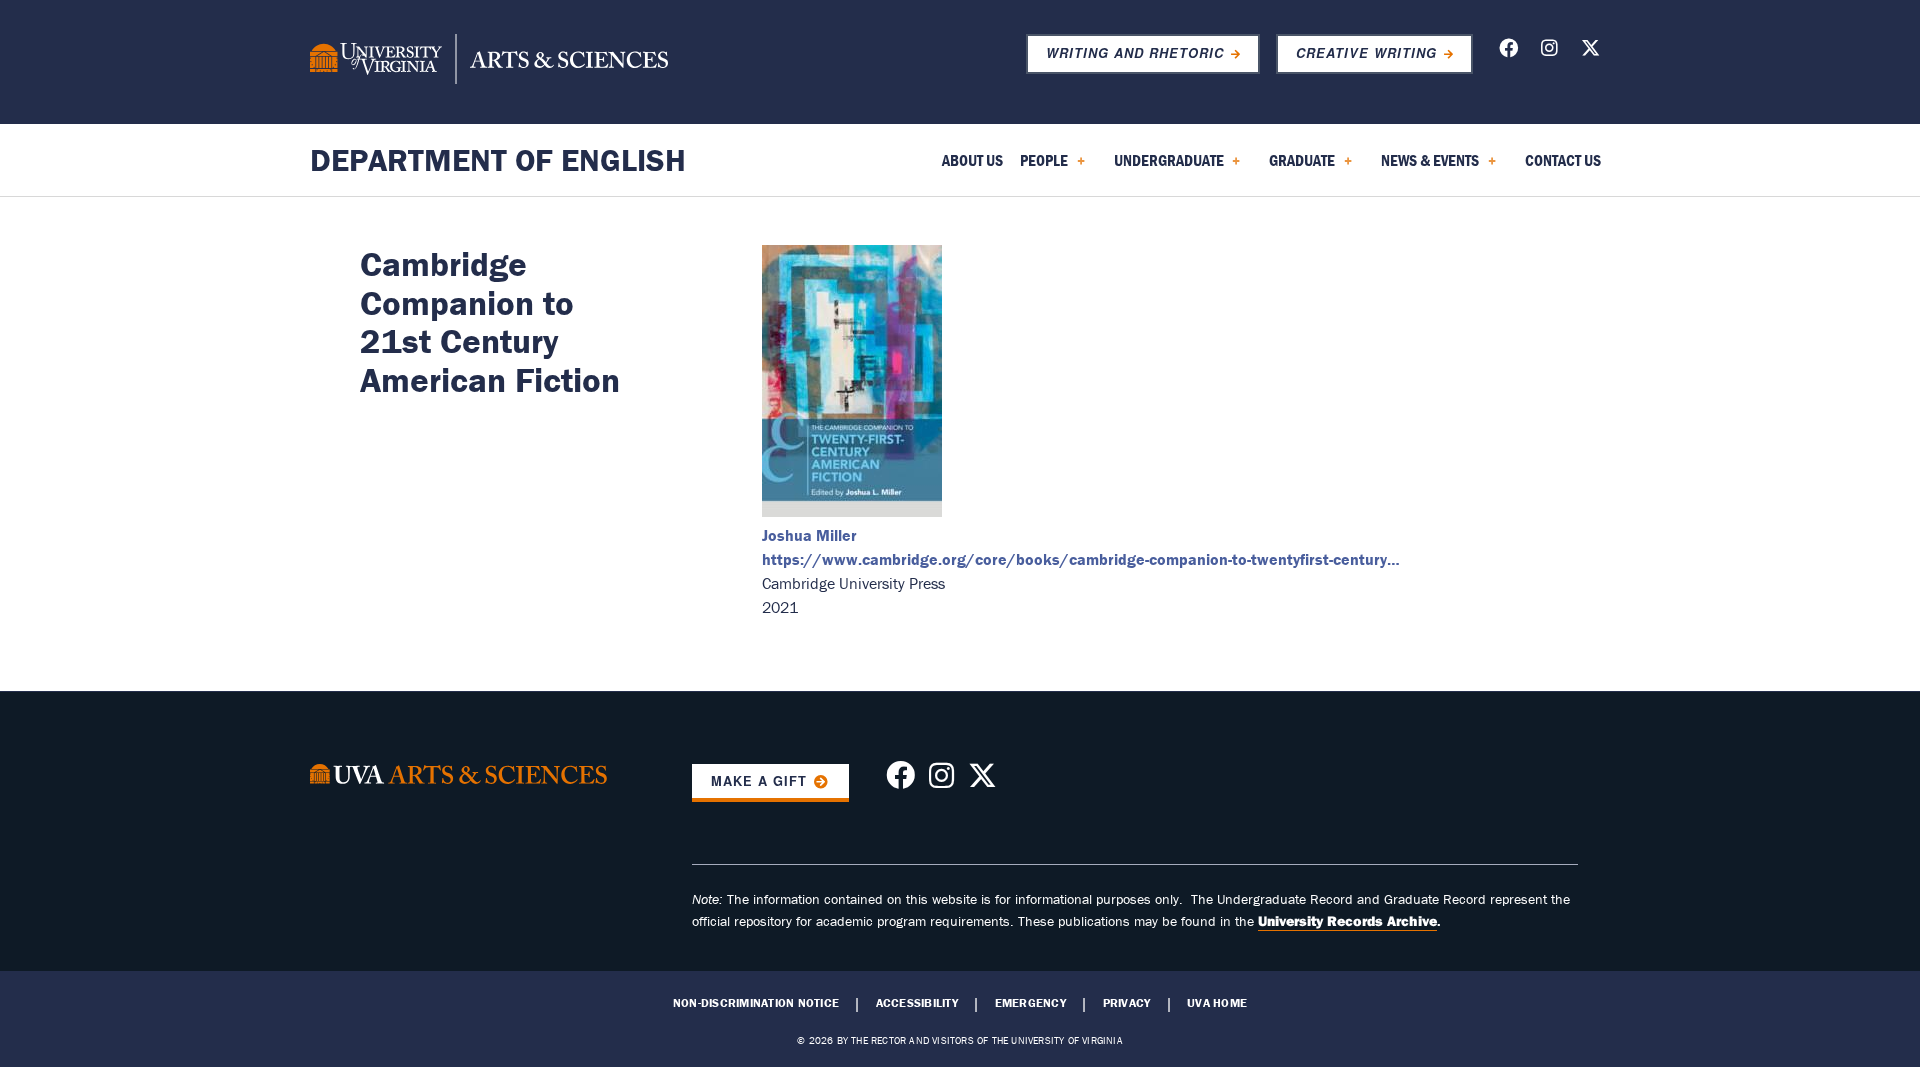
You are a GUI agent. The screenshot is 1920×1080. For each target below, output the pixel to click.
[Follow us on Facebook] (1508, 51)
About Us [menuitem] (972, 160)
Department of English (498, 159)
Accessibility (917, 1003)
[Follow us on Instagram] (1549, 51)
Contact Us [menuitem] (1563, 160)
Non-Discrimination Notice (756, 1003)
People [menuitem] (1040, 167)
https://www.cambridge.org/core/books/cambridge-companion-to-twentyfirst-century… (1081, 559)
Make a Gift (759, 781)
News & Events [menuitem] (1426, 167)
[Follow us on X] (1590, 51)
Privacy (1127, 1003)
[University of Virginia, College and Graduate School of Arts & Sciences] (489, 62)
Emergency (1030, 1003)
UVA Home (1217, 1003)
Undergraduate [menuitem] (1165, 167)
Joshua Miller (809, 535)
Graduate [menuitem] (1298, 167)
